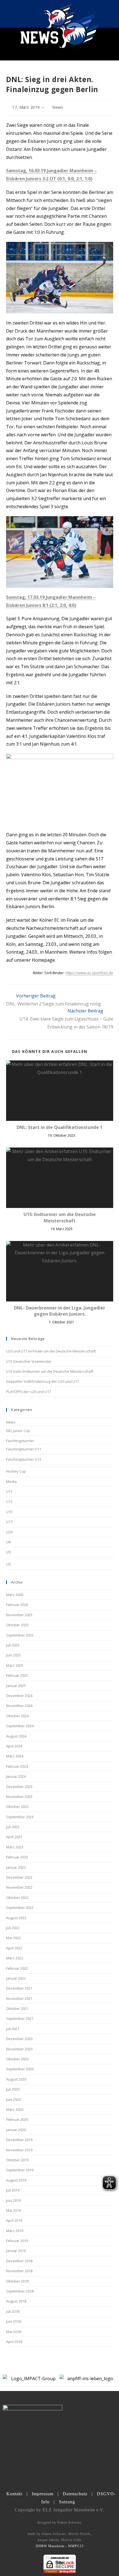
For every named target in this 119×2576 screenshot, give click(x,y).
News (58, 107)
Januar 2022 (16, 1978)
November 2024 (19, 1706)
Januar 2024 (16, 1776)
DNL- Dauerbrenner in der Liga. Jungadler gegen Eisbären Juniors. (59, 1311)
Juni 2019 (13, 2200)
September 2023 (20, 1817)
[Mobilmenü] (110, 14)
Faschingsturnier (20, 1441)
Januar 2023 (16, 1867)
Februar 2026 (17, 1605)
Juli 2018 (13, 2311)
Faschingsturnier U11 (24, 1449)
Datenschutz (75, 2494)
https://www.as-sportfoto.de (89, 973)
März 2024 (15, 1756)
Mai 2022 (13, 1938)
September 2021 (20, 2018)
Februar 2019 (17, 2241)
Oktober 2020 (17, 2059)
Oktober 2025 (17, 1625)
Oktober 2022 (17, 1898)
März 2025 (15, 1665)
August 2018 (16, 2301)
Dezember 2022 (19, 1877)
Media (11, 1481)
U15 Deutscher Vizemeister (29, 1361)
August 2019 (16, 2180)
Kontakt (14, 2494)
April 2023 (14, 1837)
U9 (8, 1552)
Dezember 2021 (19, 1988)
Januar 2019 (16, 2251)
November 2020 (19, 2049)
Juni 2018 (13, 2321)
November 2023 (19, 1797)
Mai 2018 (13, 2332)
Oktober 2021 (17, 2008)
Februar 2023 (17, 1857)
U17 (9, 1522)
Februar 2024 (17, 1766)
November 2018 (19, 2271)
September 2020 (20, 2069)
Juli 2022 (13, 1928)
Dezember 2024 (19, 1696)
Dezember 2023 (19, 1787)
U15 (9, 1512)
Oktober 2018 (17, 2281)
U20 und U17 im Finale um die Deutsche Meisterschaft (51, 1351)
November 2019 (19, 2150)
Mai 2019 (13, 2210)
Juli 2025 (13, 1645)
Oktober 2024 (17, 1716)
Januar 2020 (16, 2130)
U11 (9, 1491)
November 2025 (19, 1615)
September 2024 (20, 1726)
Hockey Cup (16, 1471)
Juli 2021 (13, 2029)
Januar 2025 (16, 1686)
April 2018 (14, 2342)
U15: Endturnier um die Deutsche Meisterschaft (60, 1217)
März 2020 (15, 2109)
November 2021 (19, 1999)
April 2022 (14, 1948)
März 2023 (15, 1847)
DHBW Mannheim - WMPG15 (60, 2546)
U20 (9, 1532)
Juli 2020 (13, 2089)
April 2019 (14, 2220)
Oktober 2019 (17, 2160)
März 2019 (15, 2231)
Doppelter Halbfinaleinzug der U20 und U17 (42, 1381)
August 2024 (16, 1736)
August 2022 (16, 1918)
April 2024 (14, 1746)
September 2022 (20, 1908)
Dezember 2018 (19, 2261)
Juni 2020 (13, 2099)
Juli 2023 (13, 1827)
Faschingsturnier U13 (24, 1459)
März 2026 (15, 1595)
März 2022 (15, 1958)
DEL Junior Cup (18, 1431)
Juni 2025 (13, 1655)
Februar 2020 (17, 2119)
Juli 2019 (13, 2190)
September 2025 (20, 1635)
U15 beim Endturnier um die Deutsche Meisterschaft (50, 1371)
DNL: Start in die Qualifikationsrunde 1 (59, 1127)
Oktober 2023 (17, 1807)
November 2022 (19, 1887)
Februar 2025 (17, 1675)
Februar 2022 (17, 1968)
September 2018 (20, 2291)
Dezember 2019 (19, 2140)
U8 (8, 1542)
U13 (9, 1501)
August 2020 (16, 2079)
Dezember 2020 (19, 2039)
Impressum (43, 2494)
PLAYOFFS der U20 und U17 (29, 1392)
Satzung (67, 2502)
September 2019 (20, 2170)
